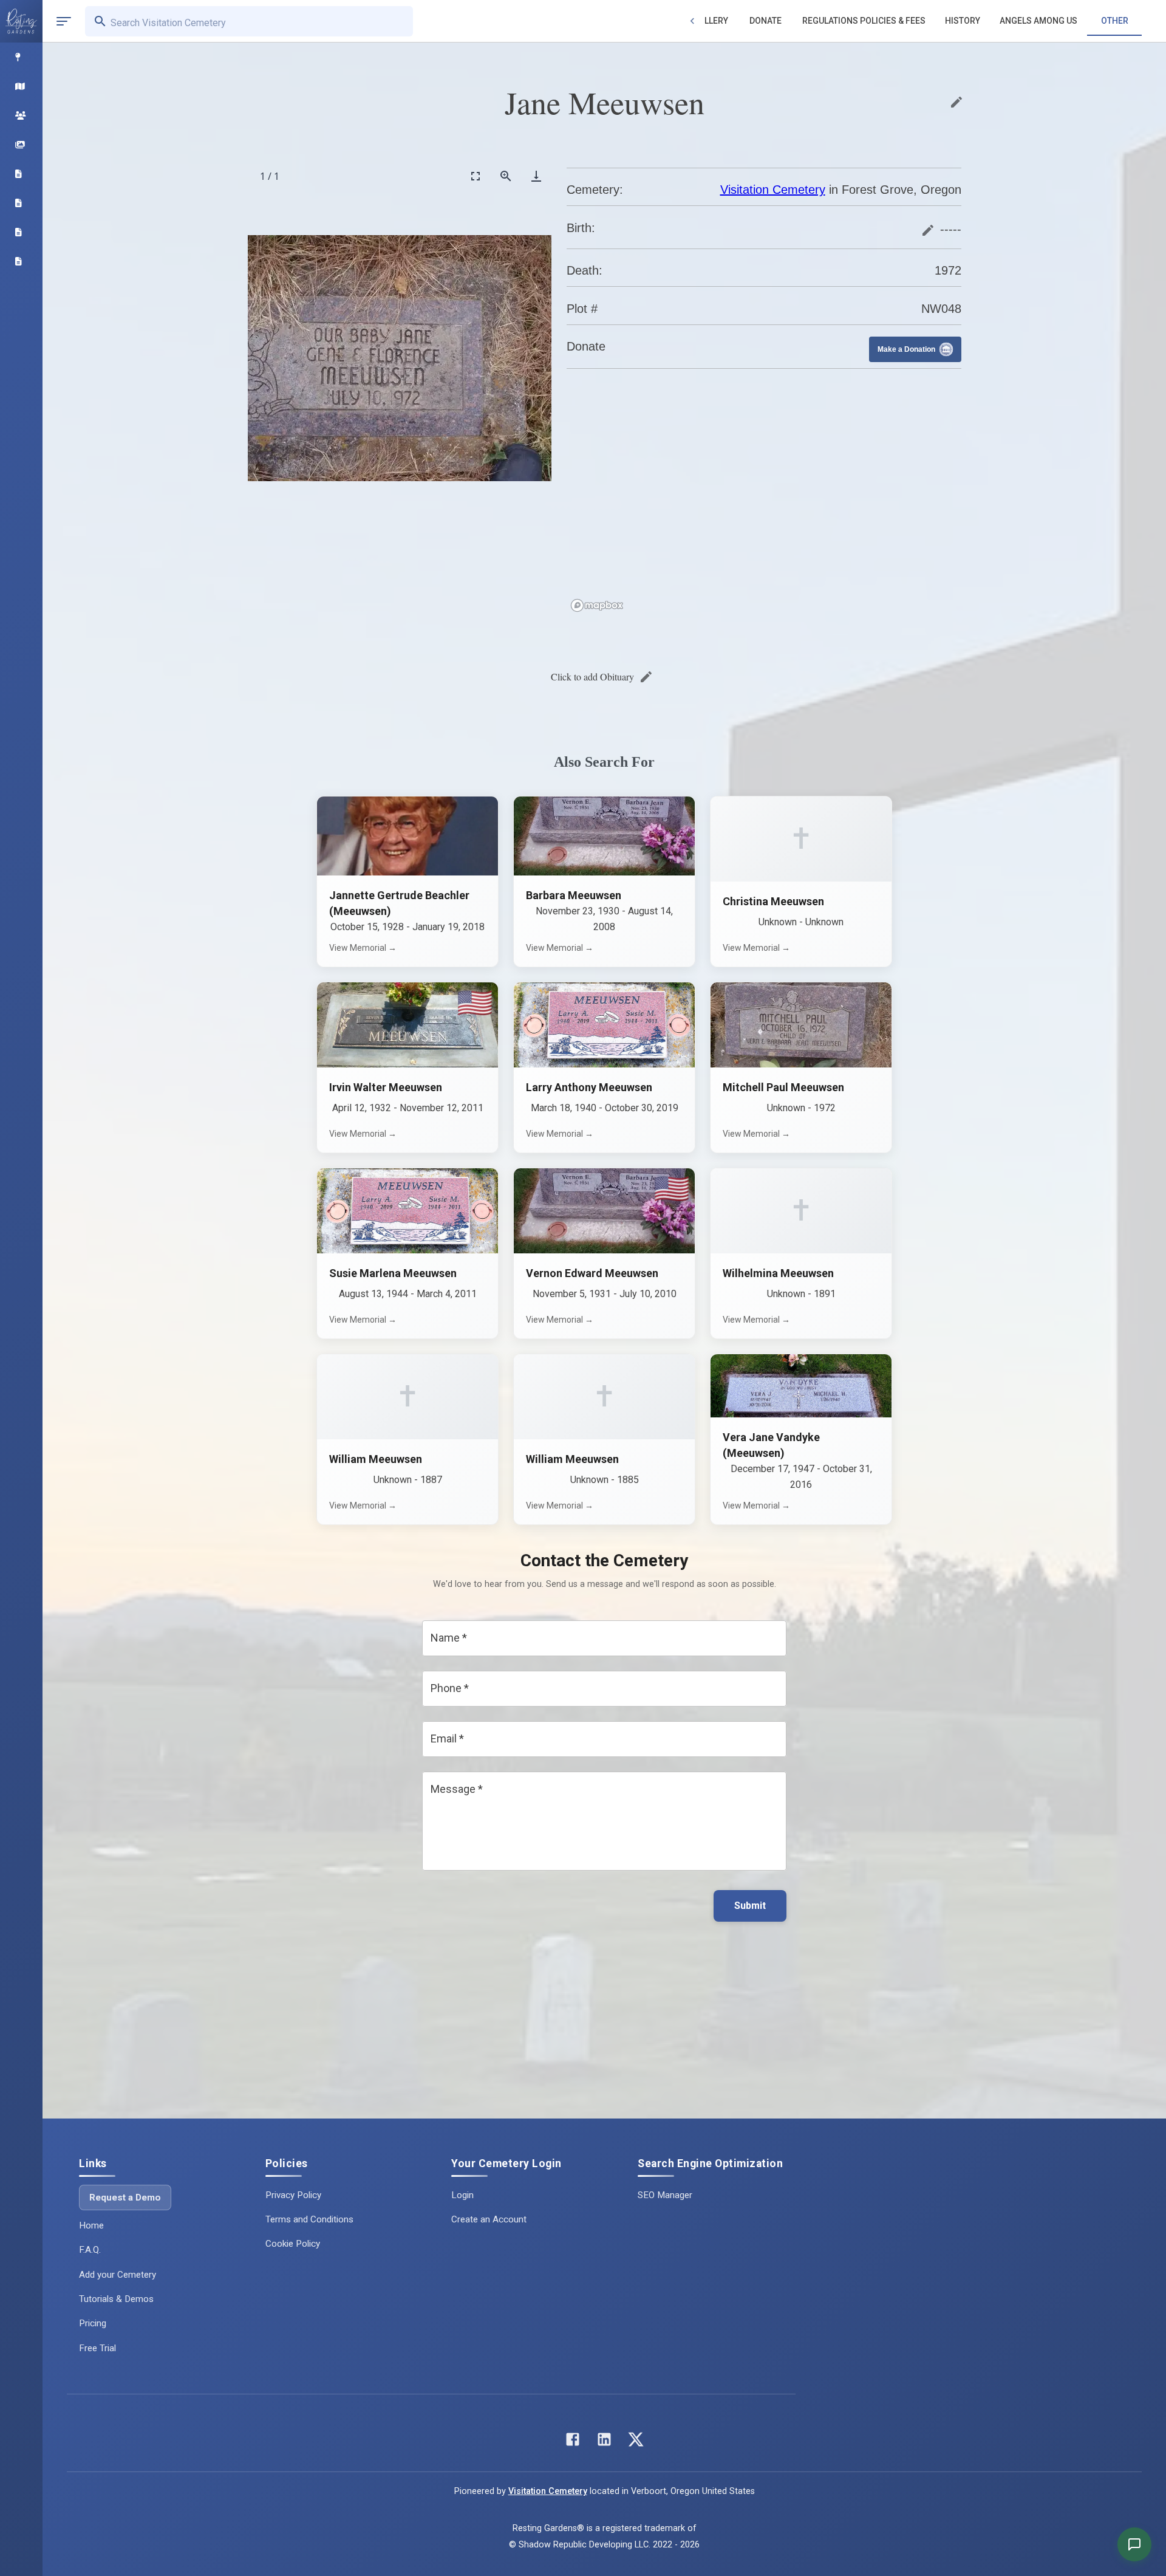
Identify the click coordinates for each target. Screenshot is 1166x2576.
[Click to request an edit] (956, 102)
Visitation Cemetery (773, 190)
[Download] (536, 176)
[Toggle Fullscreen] (476, 176)
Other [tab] (1115, 21)
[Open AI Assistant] (1134, 2544)
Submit (750, 1906)
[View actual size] (506, 176)
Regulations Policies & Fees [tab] (864, 21)
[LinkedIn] (604, 2442)
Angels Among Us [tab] (1038, 21)
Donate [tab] (765, 21)
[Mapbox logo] (597, 605)
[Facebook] (573, 2442)
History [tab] (963, 21)
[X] (636, 2442)
